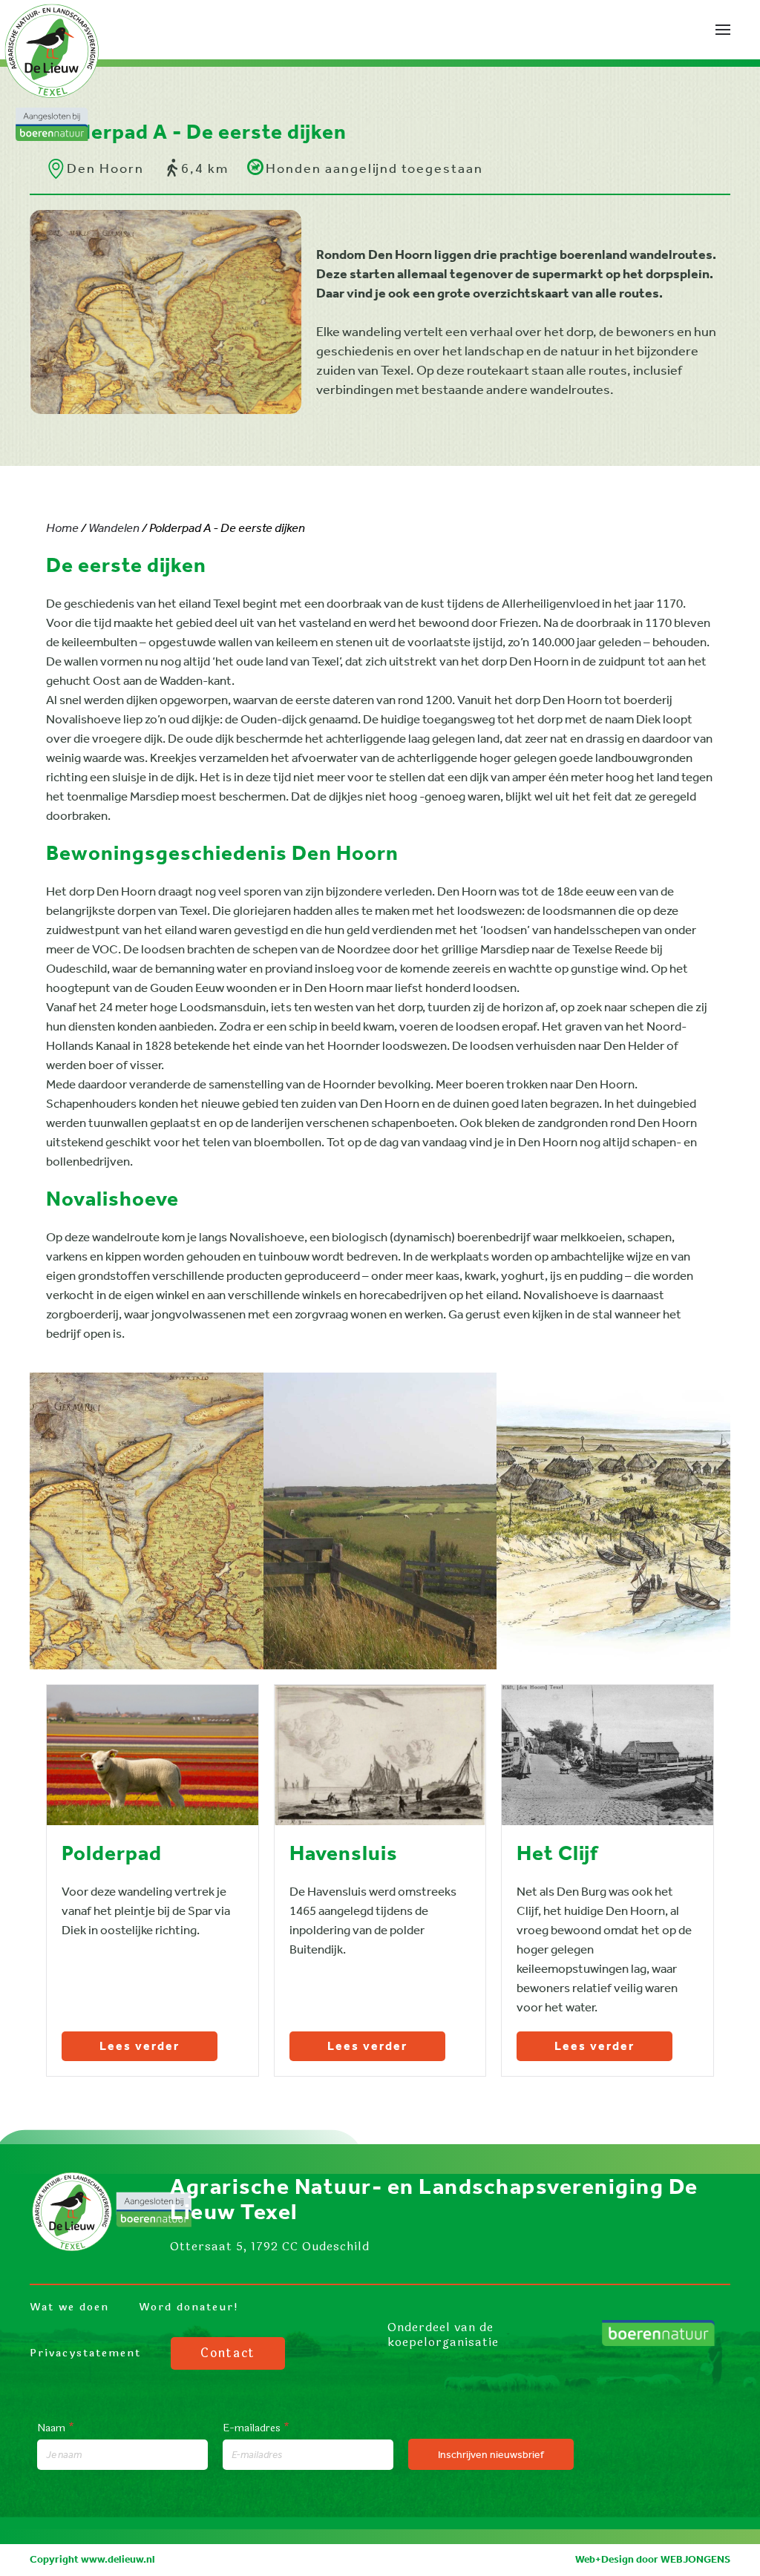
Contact (228, 2353)
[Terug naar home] (52, 70)
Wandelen (114, 528)
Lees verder (140, 2047)
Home (62, 528)
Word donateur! (189, 2307)
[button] (723, 30)
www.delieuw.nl (118, 2559)
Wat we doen (69, 2307)
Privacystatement (85, 2353)
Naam (56, 2428)
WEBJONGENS (695, 2559)
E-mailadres (256, 2428)
